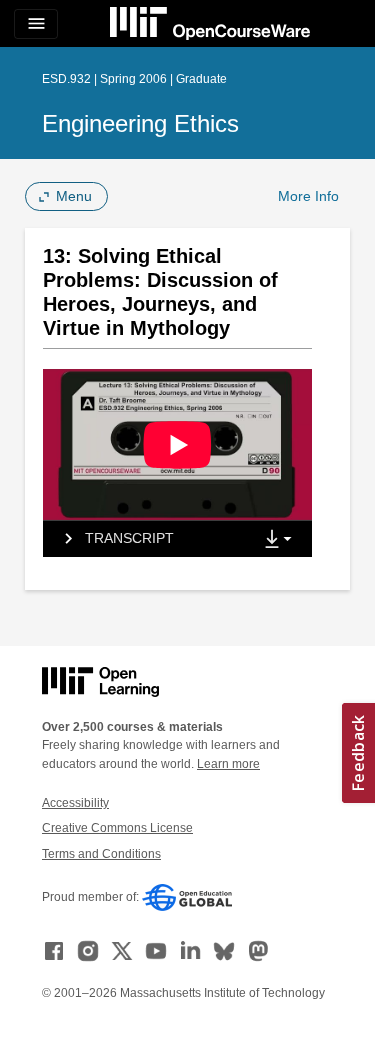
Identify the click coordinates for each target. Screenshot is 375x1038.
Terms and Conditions (101, 854)
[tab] (147, 539)
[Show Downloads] (282, 540)
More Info (308, 196)
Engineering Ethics (140, 123)
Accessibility (75, 803)
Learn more (228, 764)
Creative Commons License (117, 828)
